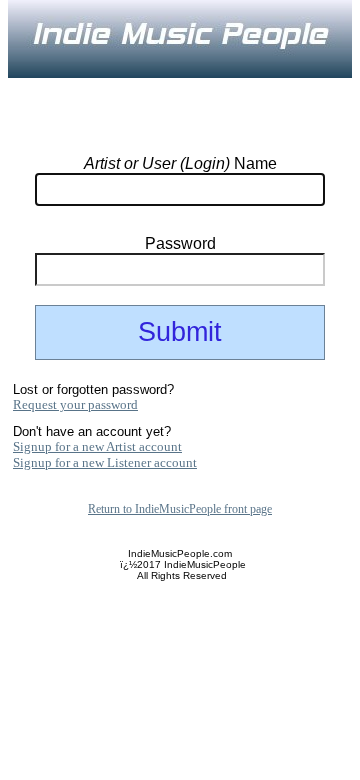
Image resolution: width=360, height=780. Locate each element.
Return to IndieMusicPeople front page (180, 509)
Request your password (75, 404)
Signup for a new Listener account (105, 462)
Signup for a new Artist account (97, 446)
